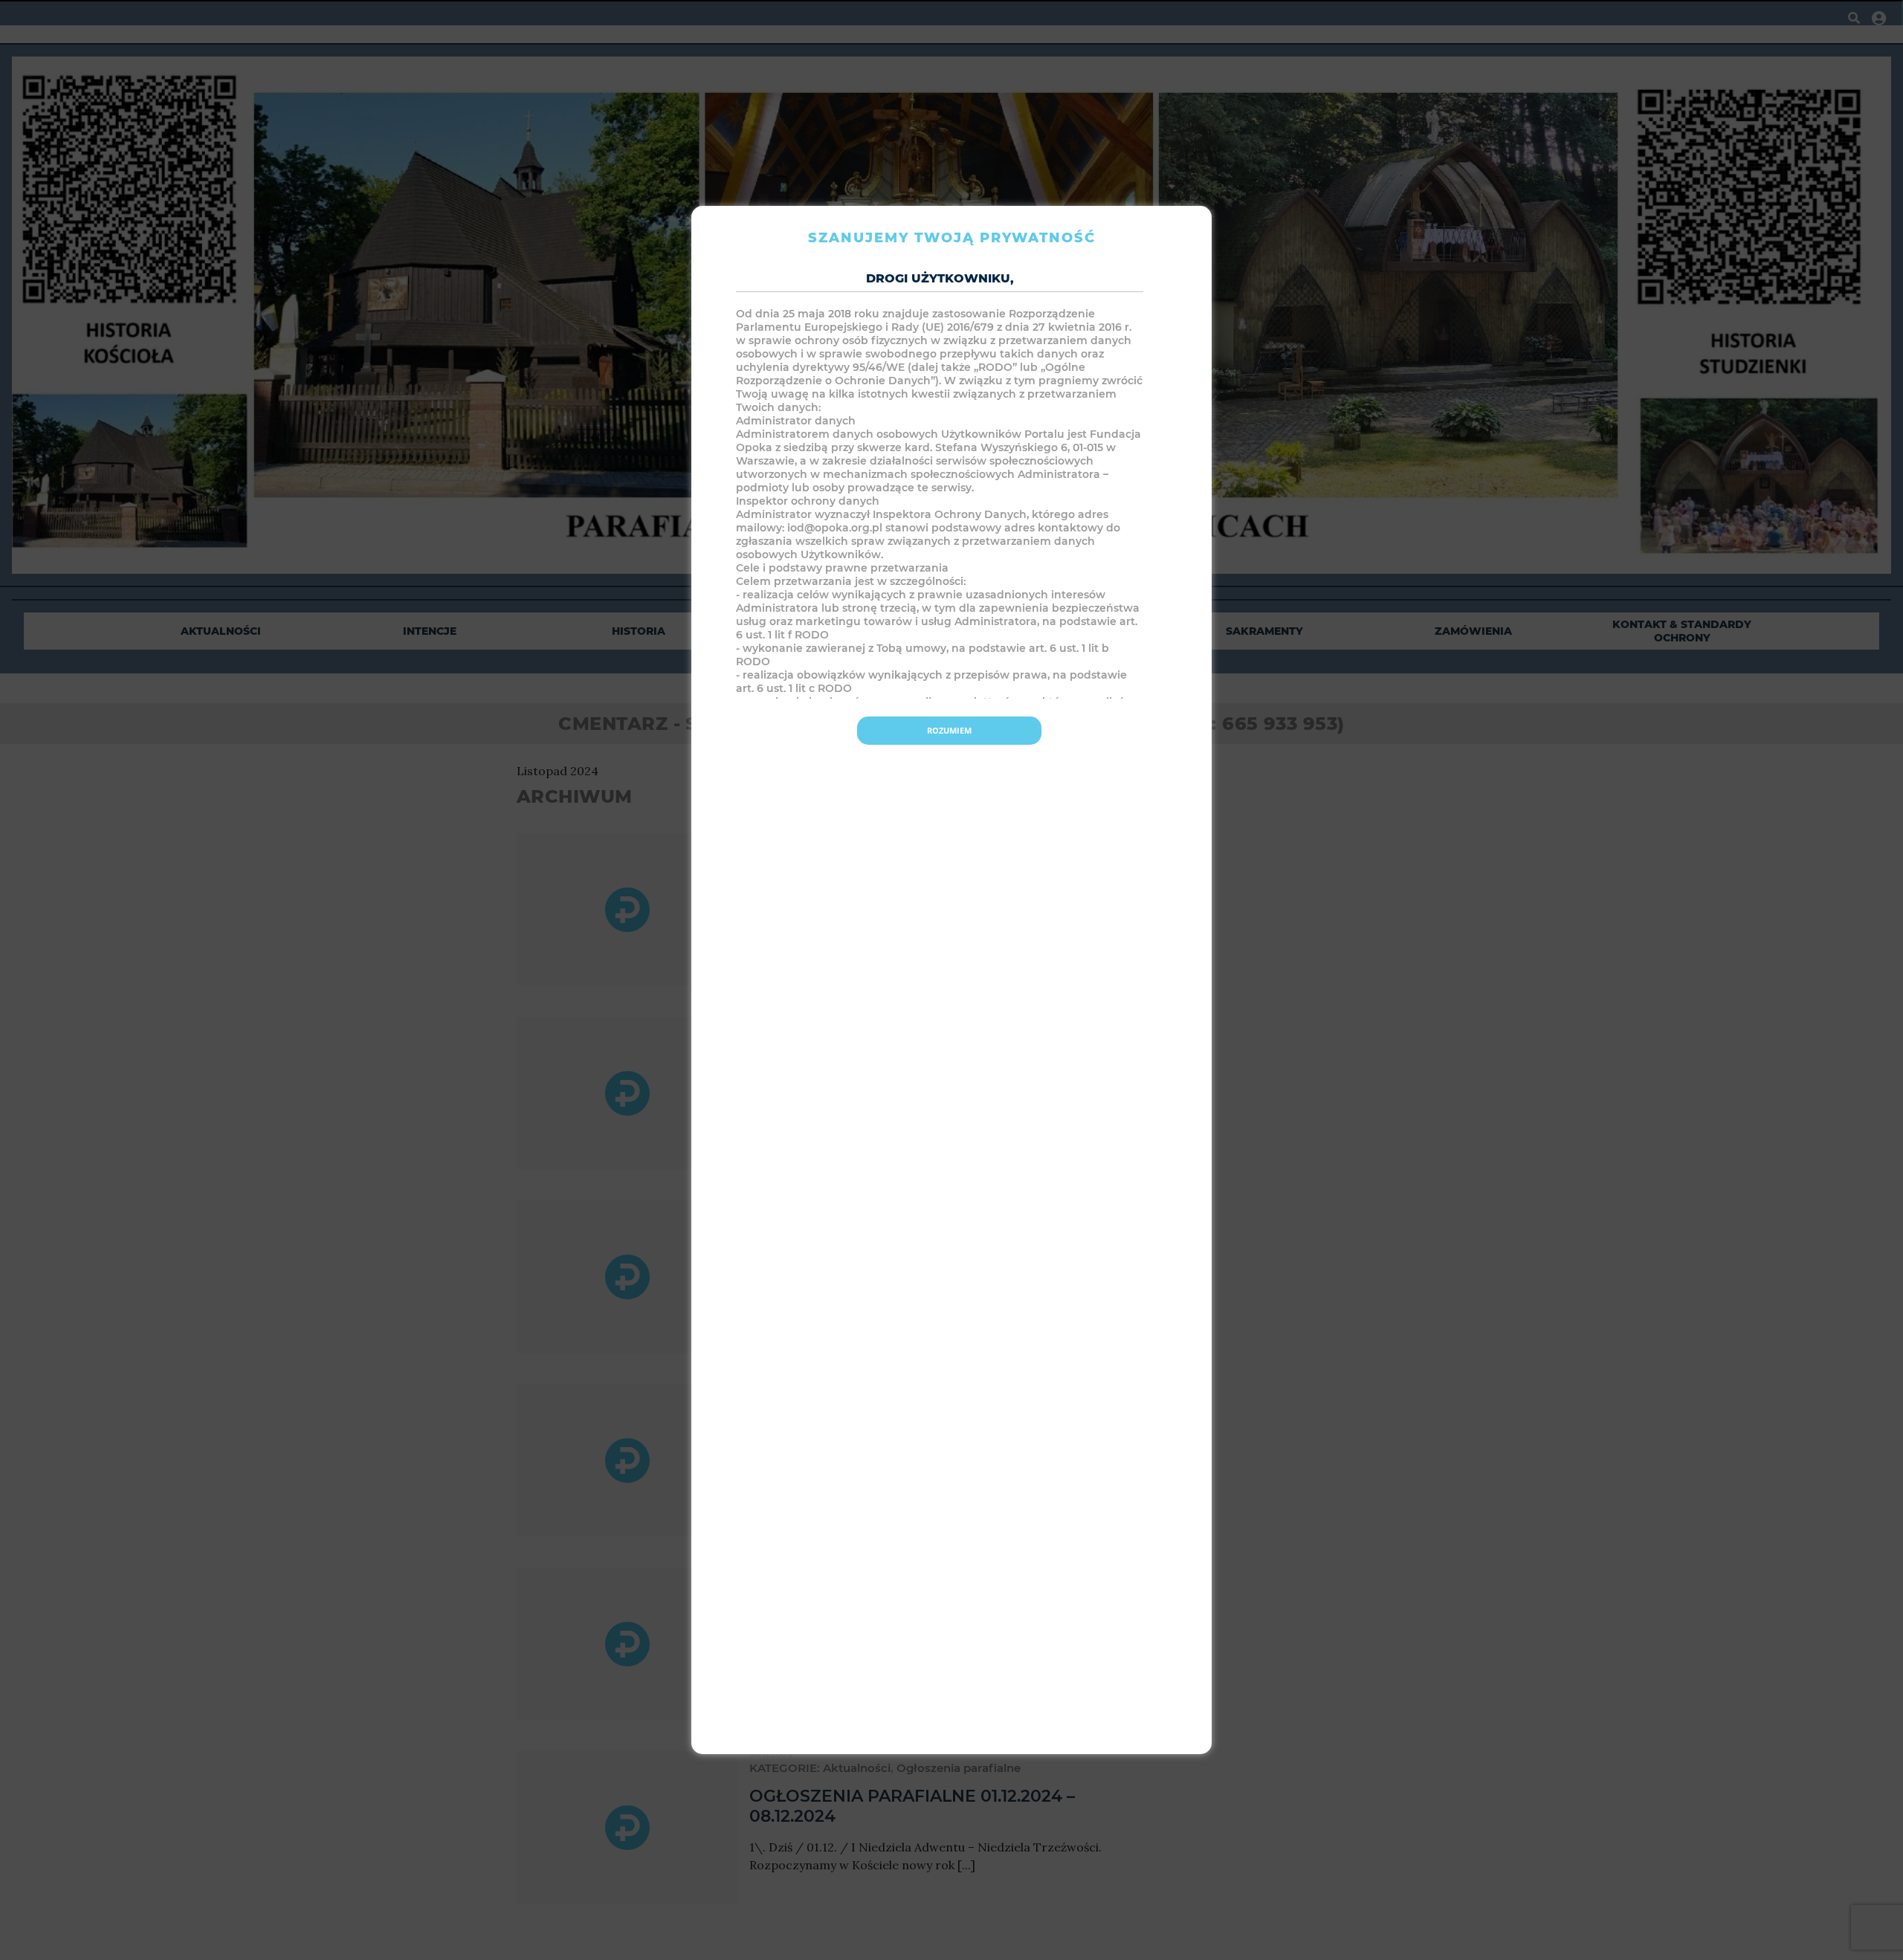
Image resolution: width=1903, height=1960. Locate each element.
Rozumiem (949, 730)
